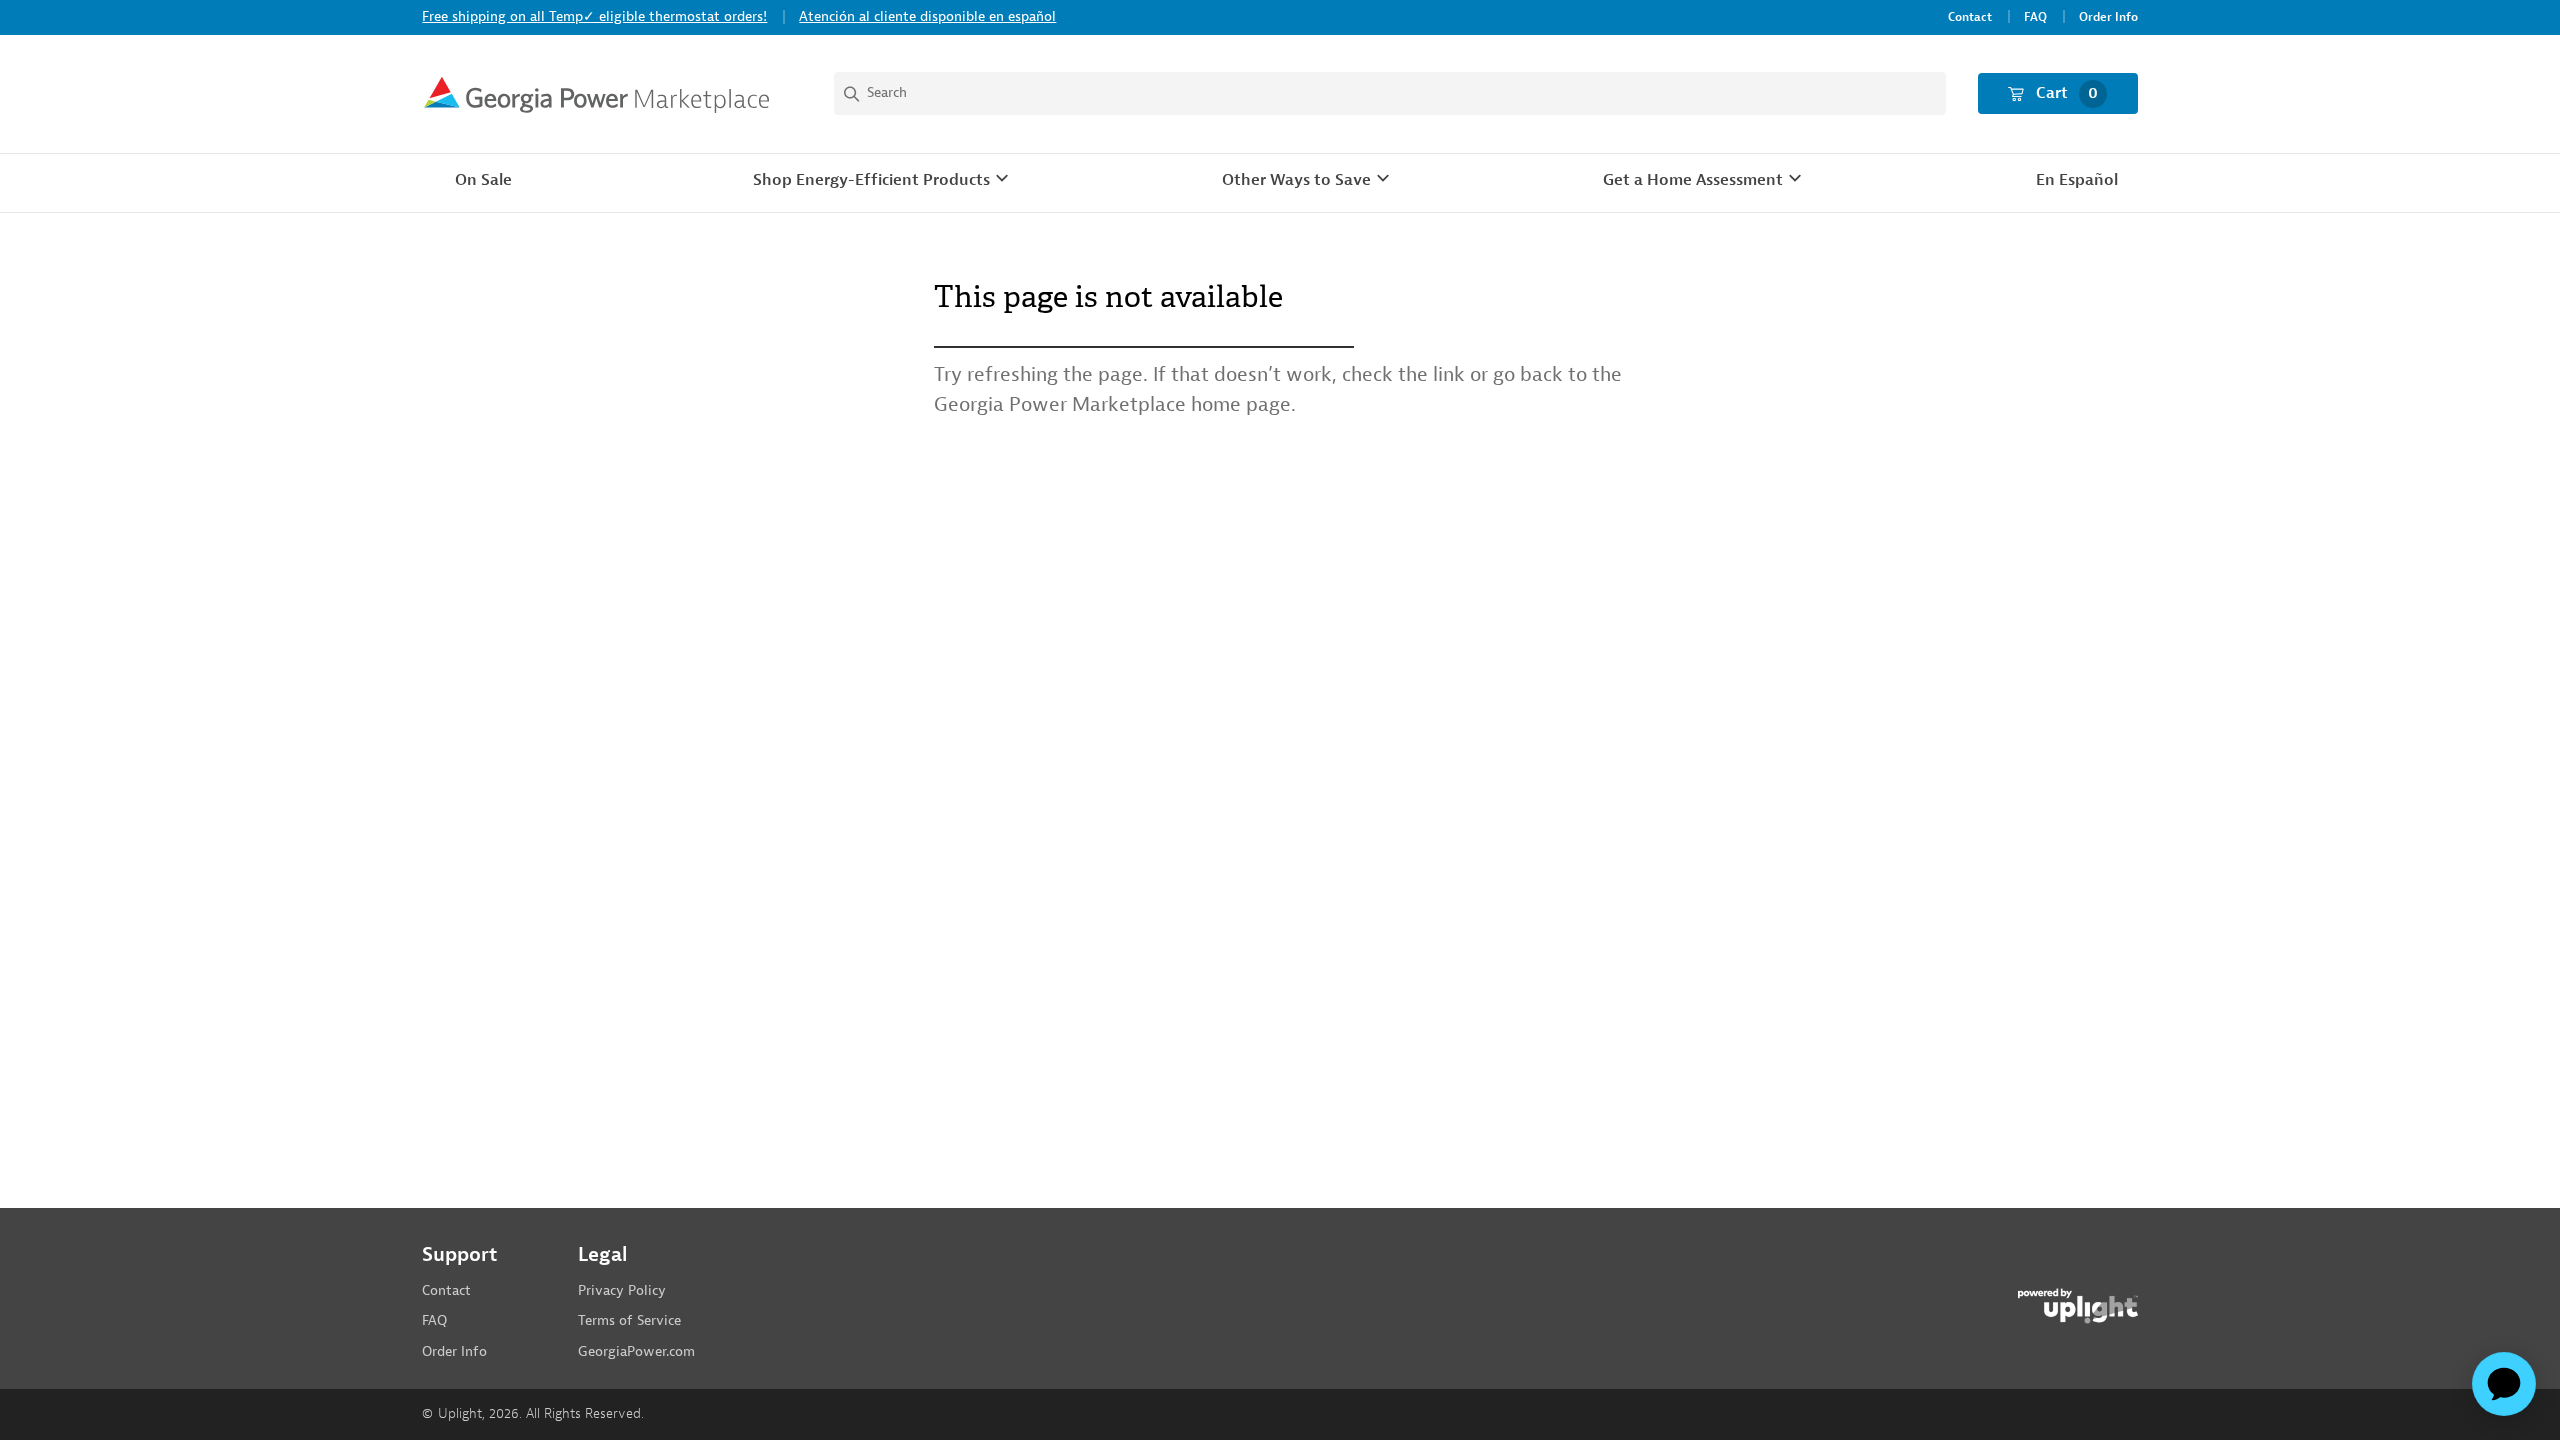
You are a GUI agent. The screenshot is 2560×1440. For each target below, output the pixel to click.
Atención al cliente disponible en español (927, 16)
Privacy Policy (622, 1290)
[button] (883, 180)
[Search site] (1389, 93)
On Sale (483, 180)
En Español (2077, 180)
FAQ (2035, 17)
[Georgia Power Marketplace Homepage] (597, 94)
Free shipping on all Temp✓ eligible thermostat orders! (594, 16)
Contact (1970, 17)
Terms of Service (629, 1320)
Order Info (2108, 17)
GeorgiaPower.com (636, 1351)
